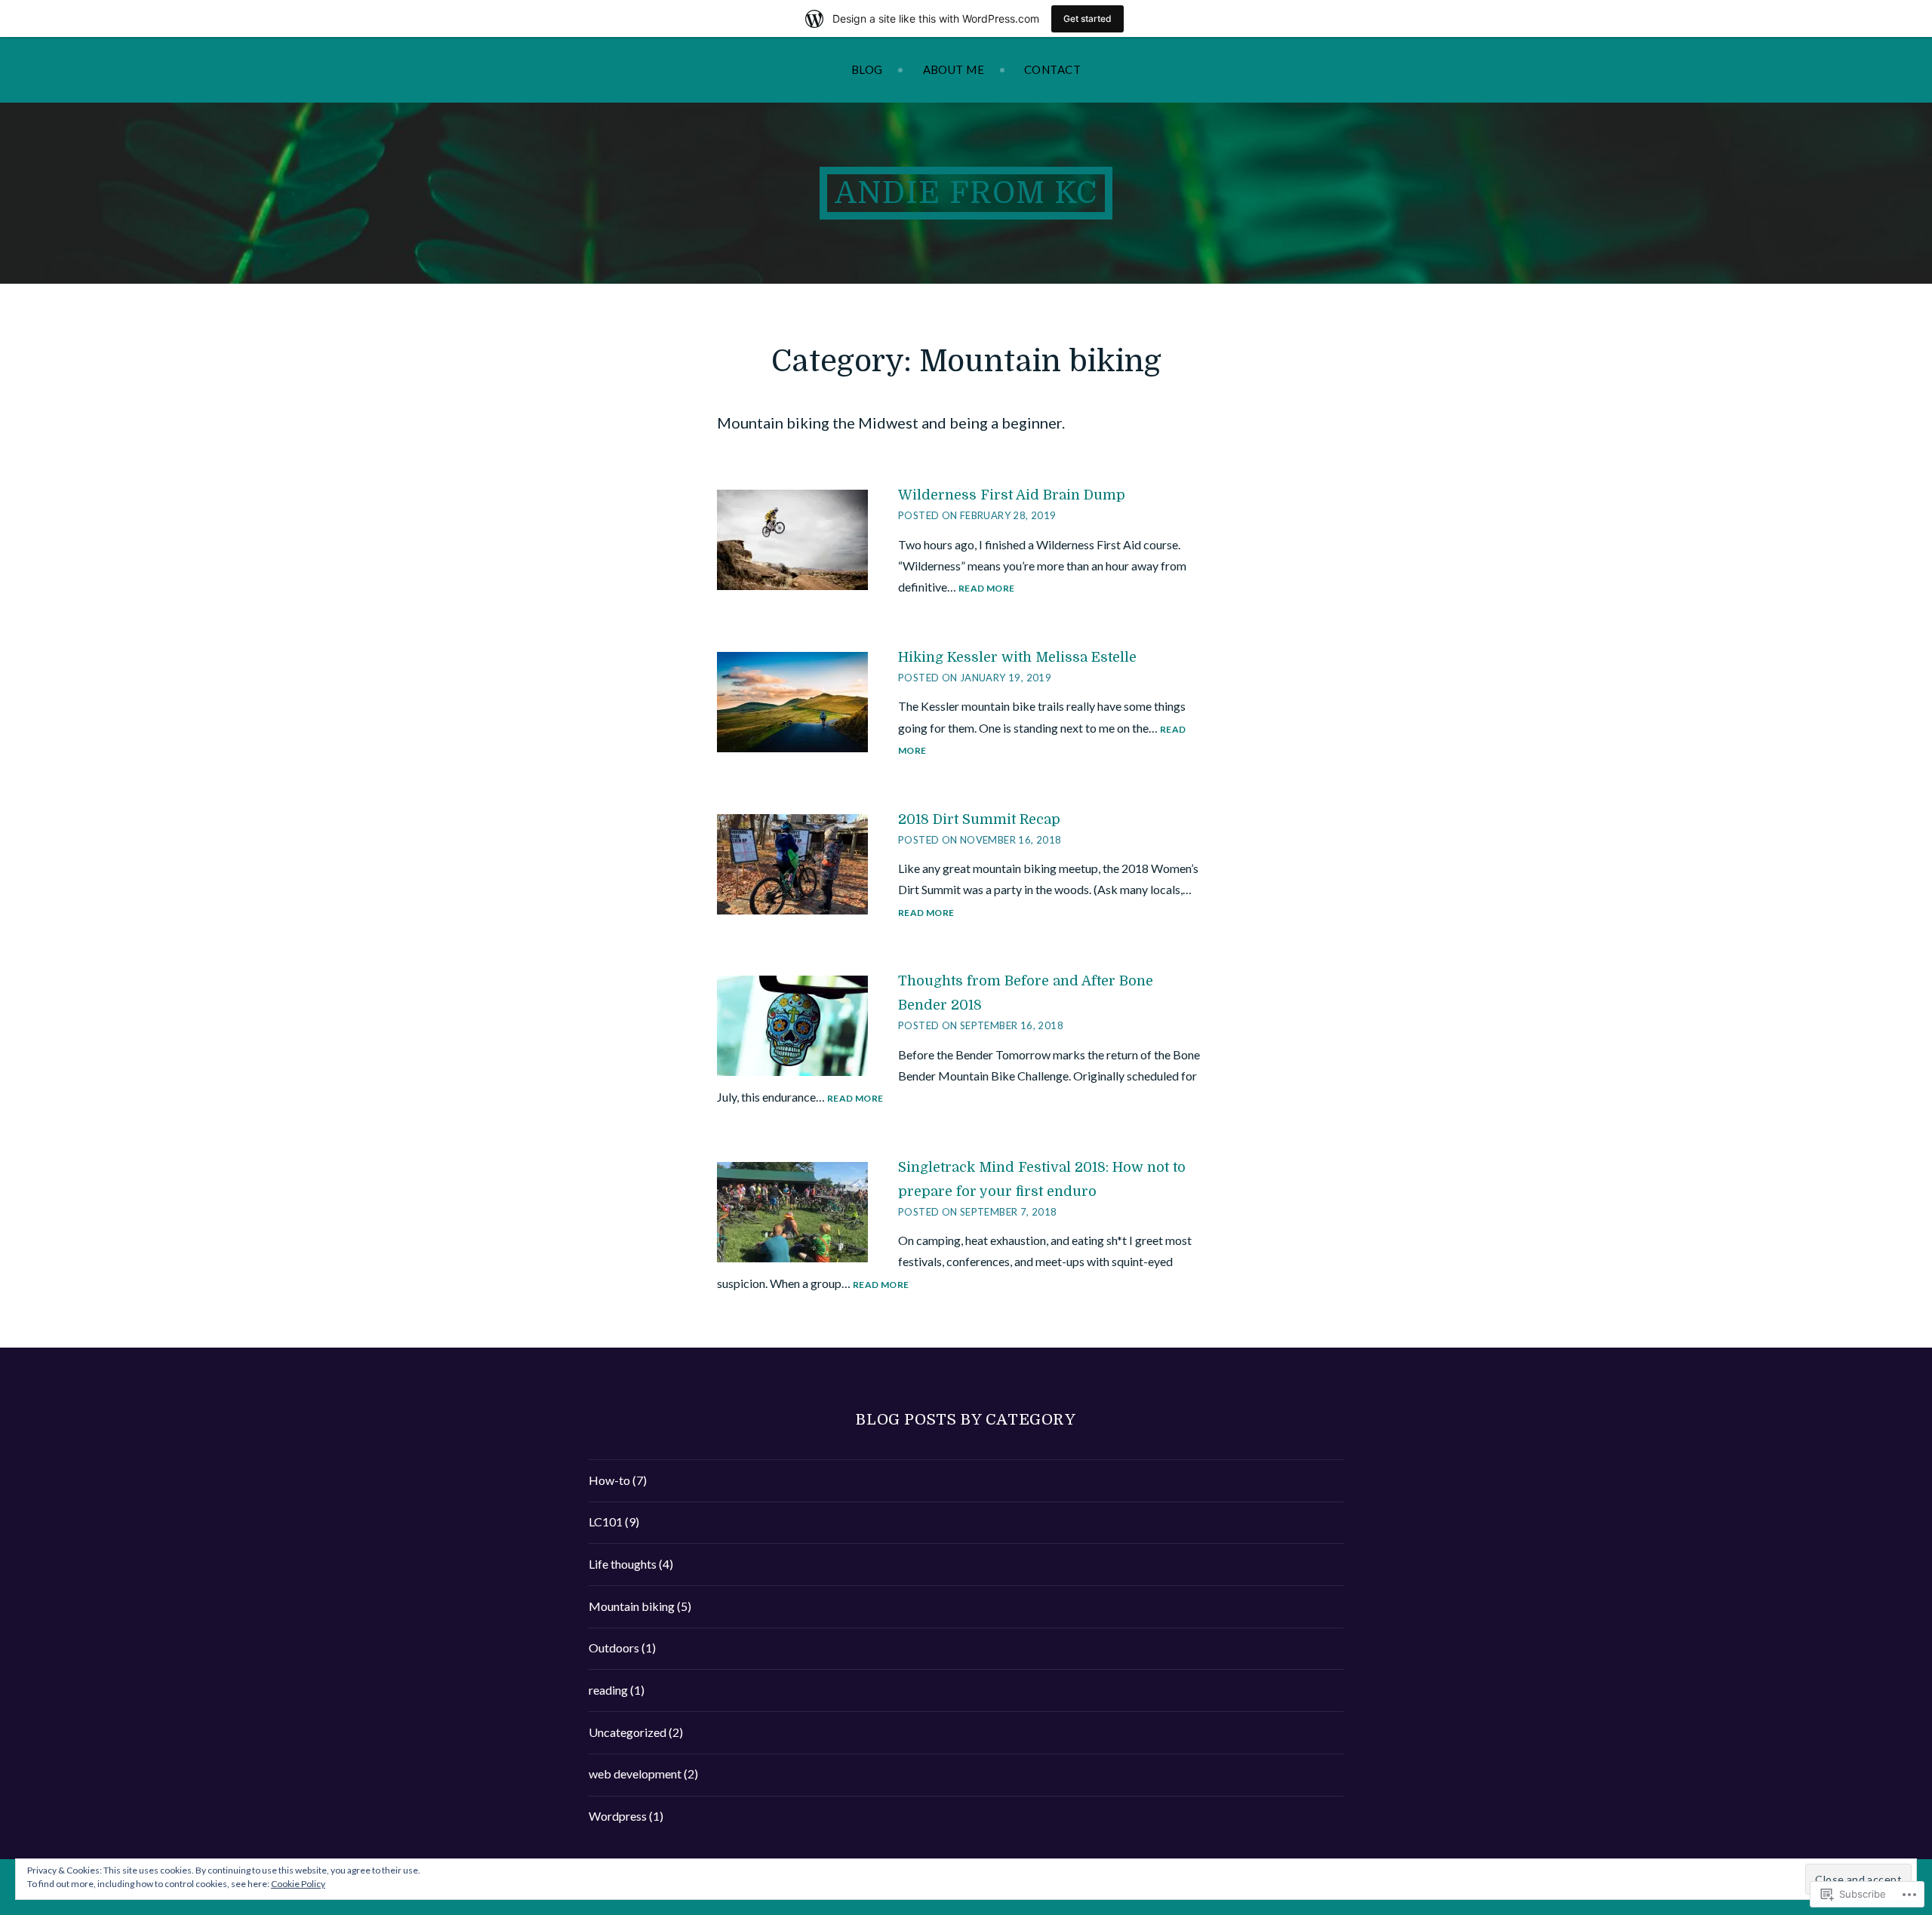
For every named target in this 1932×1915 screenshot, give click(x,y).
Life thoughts (623, 1564)
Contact (1052, 69)
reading (608, 1690)
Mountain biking (632, 1606)
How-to (609, 1480)
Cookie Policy (298, 1884)
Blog (867, 69)
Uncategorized (628, 1732)
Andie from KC (966, 193)
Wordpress (618, 1816)
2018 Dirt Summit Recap (979, 819)
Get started (1088, 18)
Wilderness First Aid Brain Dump (1012, 495)
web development (635, 1774)
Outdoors (614, 1648)
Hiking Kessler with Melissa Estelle (1017, 657)
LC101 (606, 1522)
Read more (986, 589)
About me (954, 69)
